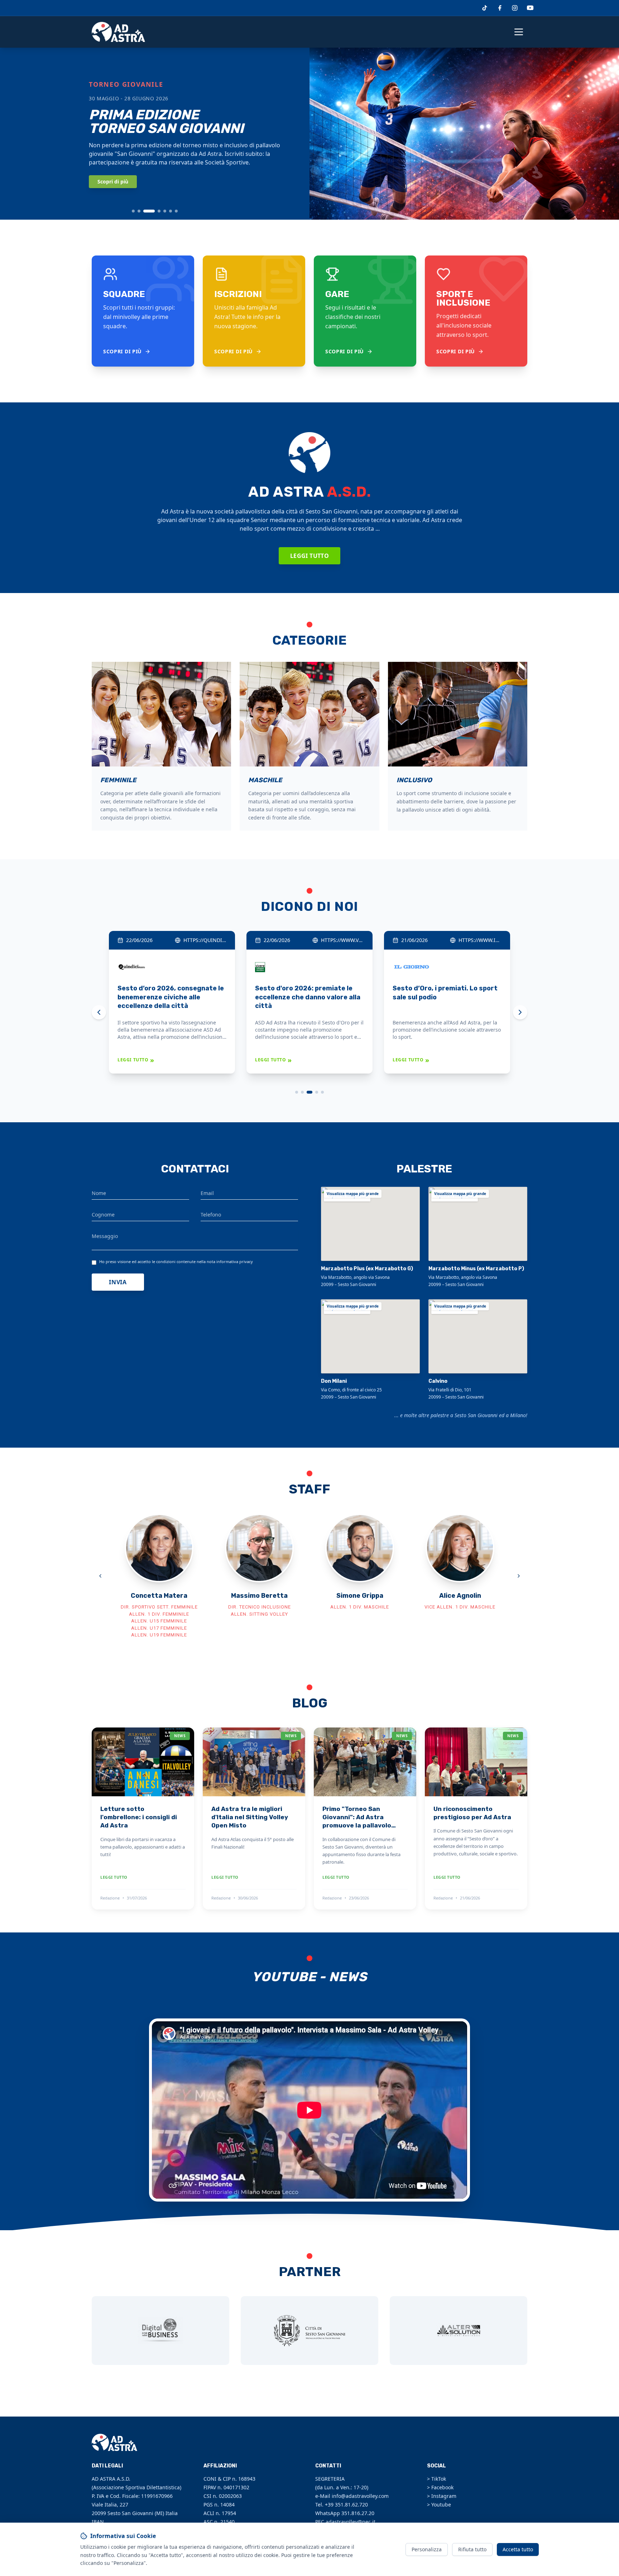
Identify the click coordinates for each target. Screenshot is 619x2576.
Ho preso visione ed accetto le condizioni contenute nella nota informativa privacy (176, 1261)
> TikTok (436, 2479)
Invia (118, 1282)
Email (207, 1193)
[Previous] (99, 1012)
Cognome (103, 1215)
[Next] (520, 1012)
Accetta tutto (518, 2549)
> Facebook (440, 2487)
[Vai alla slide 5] (165, 211)
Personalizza (427, 2549)
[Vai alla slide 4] (159, 211)
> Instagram (442, 2496)
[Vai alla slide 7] (176, 211)
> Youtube (439, 2505)
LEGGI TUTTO (136, 1060)
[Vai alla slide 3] (149, 211)
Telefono (211, 1215)
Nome (99, 1193)
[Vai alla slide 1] (133, 211)
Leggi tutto (309, 556)
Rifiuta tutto (472, 2549)
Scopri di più (113, 181)
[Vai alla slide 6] (171, 211)
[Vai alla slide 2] (139, 211)
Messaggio (105, 1236)
